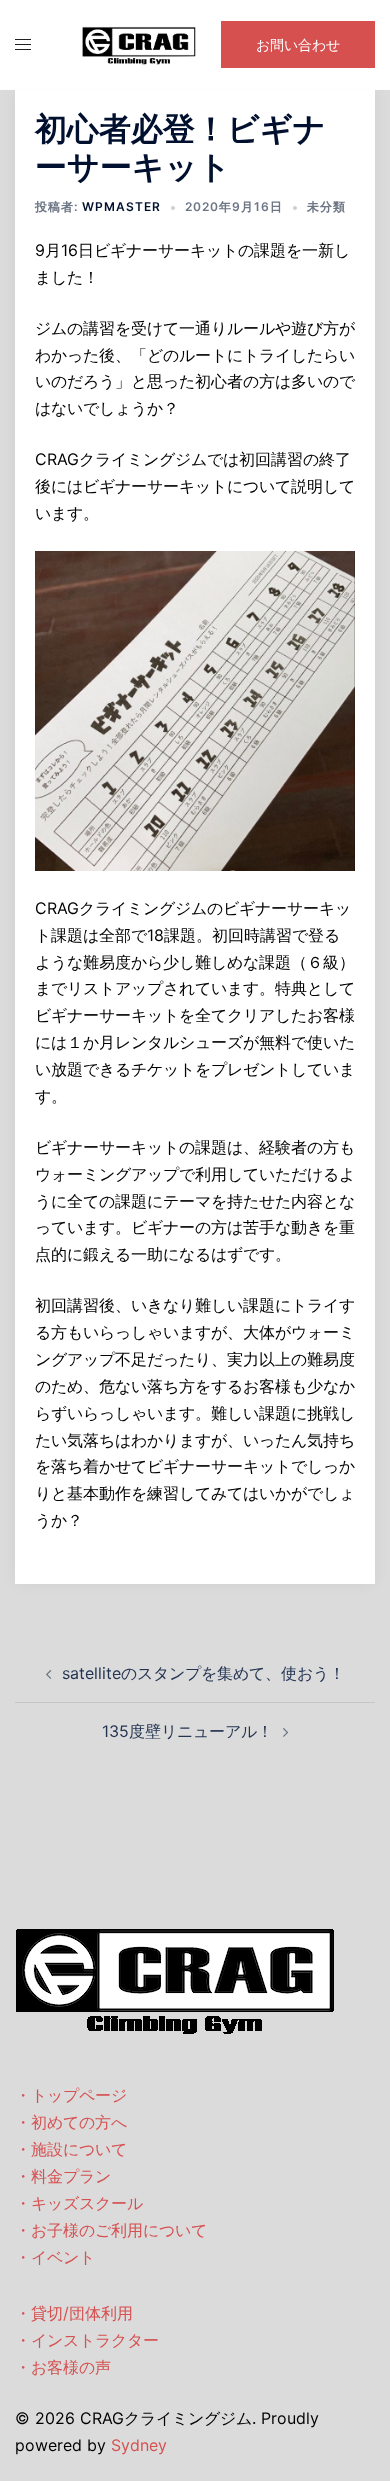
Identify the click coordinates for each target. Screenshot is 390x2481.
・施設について (71, 2149)
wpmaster (121, 206)
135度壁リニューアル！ (187, 1731)
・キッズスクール (79, 2203)
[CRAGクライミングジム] (139, 43)
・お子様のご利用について (111, 2230)
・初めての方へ (71, 2122)
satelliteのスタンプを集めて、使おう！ (203, 1673)
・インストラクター (87, 2340)
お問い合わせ (298, 44)
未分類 (326, 206)
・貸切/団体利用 (74, 2313)
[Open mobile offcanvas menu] (23, 44)
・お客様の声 (63, 2367)
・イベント (55, 2257)
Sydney (139, 2445)
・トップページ (71, 2095)
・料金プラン (63, 2176)
